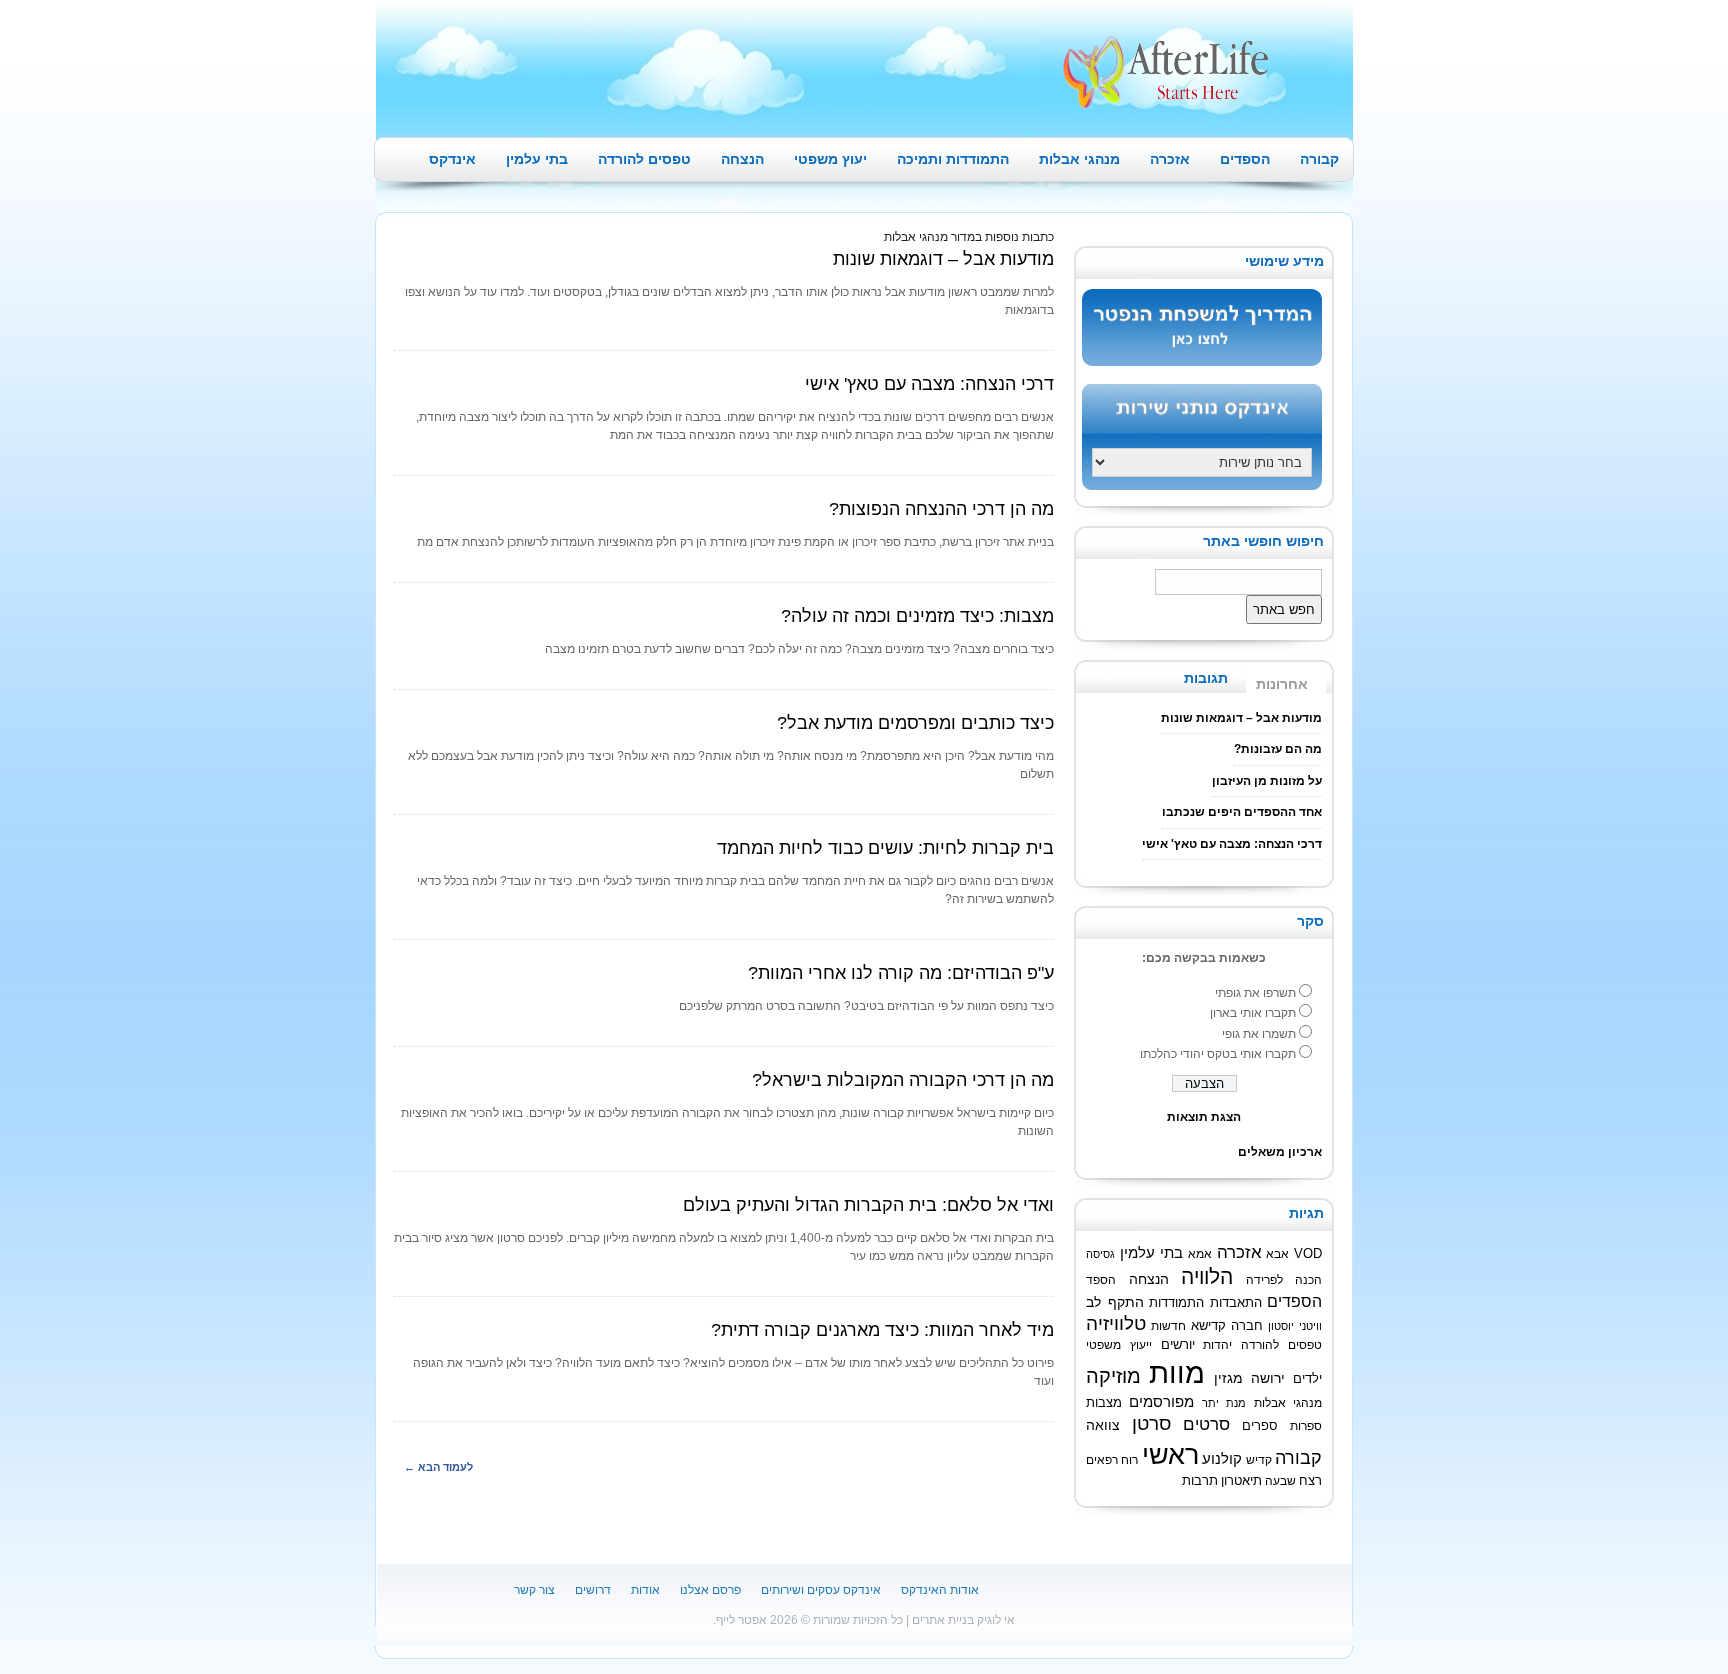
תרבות (1200, 1481)
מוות (1177, 1372)
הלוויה (1207, 1276)
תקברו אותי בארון (1253, 1013)
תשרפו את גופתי (1255, 993)
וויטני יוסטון (1295, 1326)
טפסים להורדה (644, 159)
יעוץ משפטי (830, 159)
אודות (645, 1590)
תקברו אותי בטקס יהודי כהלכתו (1218, 1054)
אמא (1200, 1253)
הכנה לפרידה (1284, 1279)
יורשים (1178, 1345)
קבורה (1319, 159)
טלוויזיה (1116, 1323)
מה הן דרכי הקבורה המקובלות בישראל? (903, 1080)
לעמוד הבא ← (438, 1467)
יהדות (1217, 1344)
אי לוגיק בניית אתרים (963, 1620)
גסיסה (1100, 1254)
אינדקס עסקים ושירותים (821, 1590)
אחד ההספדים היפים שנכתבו (1242, 812)
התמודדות (1176, 1303)
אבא (1277, 1253)
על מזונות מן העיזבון (1267, 781)
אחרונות (1282, 684)
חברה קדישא (1227, 1326)
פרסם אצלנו (710, 1590)
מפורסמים (1161, 1401)
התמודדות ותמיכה (953, 159)
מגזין (1228, 1378)
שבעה (1280, 1480)
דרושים (593, 1590)
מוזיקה (1113, 1376)
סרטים (1206, 1424)
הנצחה (742, 159)
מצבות (1104, 1403)
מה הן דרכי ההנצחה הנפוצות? (941, 509)
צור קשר (534, 1590)
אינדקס (452, 159)
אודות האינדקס (940, 1590)
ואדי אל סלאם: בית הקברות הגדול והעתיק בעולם (868, 1205)
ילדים (1307, 1378)
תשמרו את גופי (1259, 1034)
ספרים (1260, 1426)
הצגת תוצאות (1204, 1117)
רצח (1310, 1481)
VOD (1308, 1253)
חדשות (1168, 1325)
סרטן (1151, 1423)
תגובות (1206, 678)
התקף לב (1115, 1302)
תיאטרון (1241, 1481)
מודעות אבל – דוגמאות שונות (943, 259)
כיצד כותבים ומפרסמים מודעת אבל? (915, 723)
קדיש (1259, 1459)
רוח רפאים (1112, 1459)
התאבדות (1236, 1303)
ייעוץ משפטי (1119, 1344)
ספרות (1306, 1425)
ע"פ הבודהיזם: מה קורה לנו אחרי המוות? (901, 973)
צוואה (1103, 1425)
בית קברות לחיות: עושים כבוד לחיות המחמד (885, 848)
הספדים (1245, 159)
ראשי (1170, 1454)
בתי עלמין (537, 159)
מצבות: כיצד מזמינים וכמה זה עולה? (917, 616)
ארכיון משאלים (1280, 1152)
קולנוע (1222, 1458)
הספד (1101, 1279)
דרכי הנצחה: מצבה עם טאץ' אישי (929, 384)
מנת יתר (1224, 1403)
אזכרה (1170, 159)
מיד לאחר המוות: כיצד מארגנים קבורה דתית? (882, 1330)
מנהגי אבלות (1079, 159)
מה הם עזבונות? (1278, 749)
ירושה (1268, 1378)
